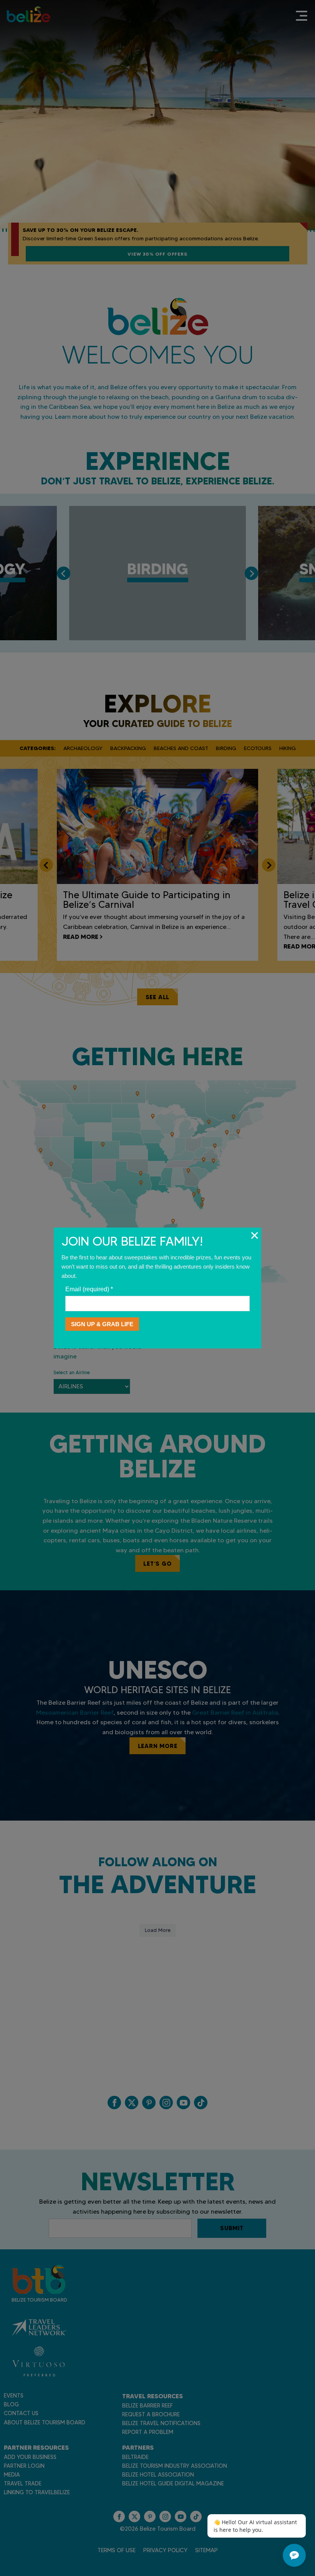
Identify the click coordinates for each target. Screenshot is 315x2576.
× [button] (254, 1235)
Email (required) (89, 1289)
